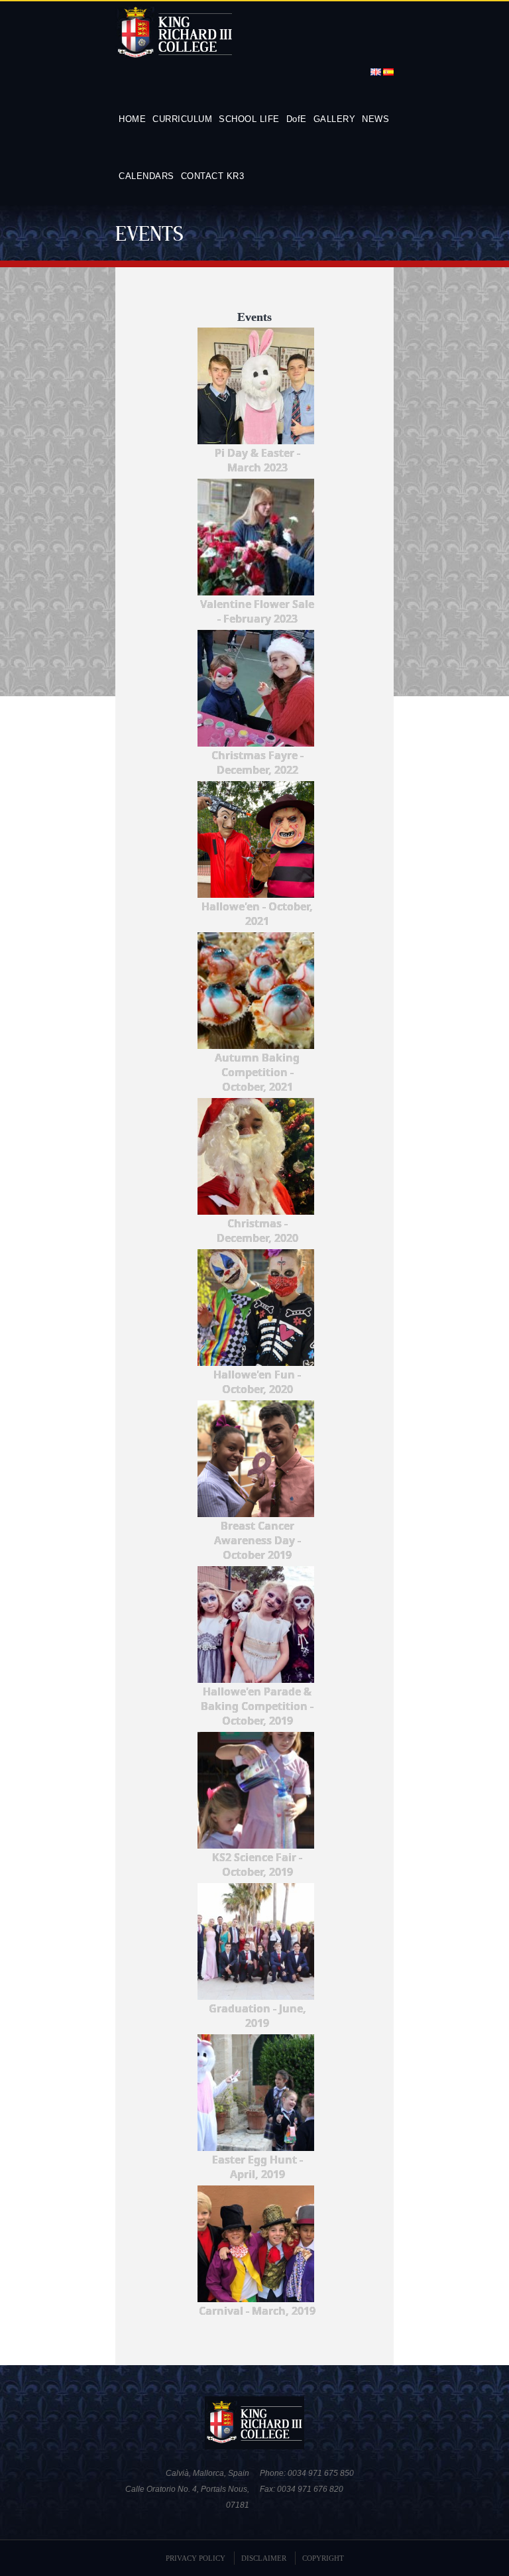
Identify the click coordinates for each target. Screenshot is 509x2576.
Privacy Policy (196, 2558)
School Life (249, 119)
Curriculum (182, 119)
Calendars (146, 176)
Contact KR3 (213, 176)
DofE (297, 119)
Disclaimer (264, 2558)
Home (132, 119)
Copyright (323, 2558)
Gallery (335, 119)
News (375, 119)
